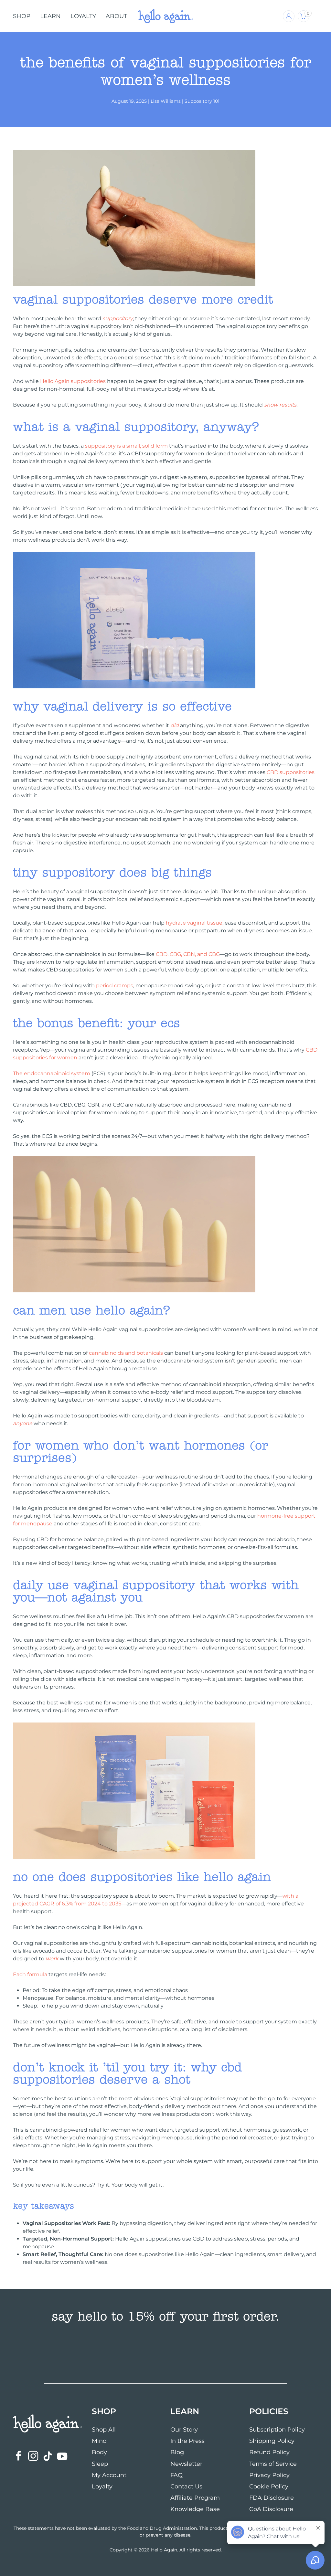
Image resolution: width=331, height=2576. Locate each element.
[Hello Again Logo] (48, 2423)
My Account (109, 2475)
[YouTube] (62, 2456)
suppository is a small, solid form (126, 446)
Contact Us (186, 2486)
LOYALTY (83, 16)
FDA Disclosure (272, 2498)
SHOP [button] (22, 16)
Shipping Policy (272, 2441)
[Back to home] (165, 16)
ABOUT (116, 16)
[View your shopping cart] (315, 16)
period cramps (115, 986)
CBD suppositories (291, 772)
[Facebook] (19, 2456)
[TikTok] (48, 2456)
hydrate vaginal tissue (194, 923)
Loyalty (102, 2486)
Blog (177, 2452)
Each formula (30, 1974)
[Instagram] (33, 2456)
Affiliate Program (195, 2498)
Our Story (184, 2430)
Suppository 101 (202, 101)
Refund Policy (269, 2452)
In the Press (187, 2441)
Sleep (100, 2464)
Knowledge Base (195, 2509)
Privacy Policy (269, 2475)
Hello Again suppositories (73, 381)
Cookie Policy (269, 2486)
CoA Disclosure (271, 2509)
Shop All (104, 2430)
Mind (99, 2441)
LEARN (50, 16)
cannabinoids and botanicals (126, 1353)
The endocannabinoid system (52, 1073)
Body (99, 2452)
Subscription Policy (277, 2430)
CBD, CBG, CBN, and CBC (188, 954)
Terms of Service (273, 2464)
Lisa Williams (166, 101)
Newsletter (186, 2464)
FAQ (176, 2475)
